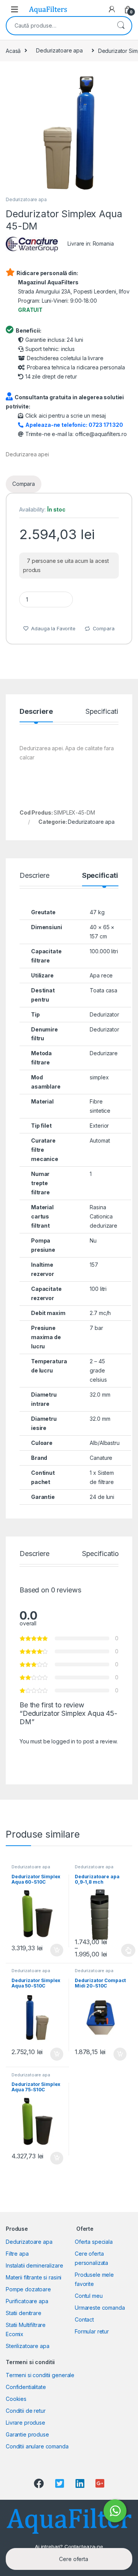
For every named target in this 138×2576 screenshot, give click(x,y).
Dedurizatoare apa (59, 50)
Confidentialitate (26, 2387)
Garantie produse (27, 2434)
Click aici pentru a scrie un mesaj (66, 416)
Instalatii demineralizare (34, 2265)
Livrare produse (25, 2423)
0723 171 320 (106, 425)
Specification (106, 712)
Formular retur (92, 2331)
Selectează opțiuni (121, 1950)
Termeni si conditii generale (40, 2375)
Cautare (121, 26)
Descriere (36, 712)
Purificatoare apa (27, 2301)
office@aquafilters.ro (101, 434)
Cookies (16, 2399)
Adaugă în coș (54, 1950)
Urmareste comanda (100, 2308)
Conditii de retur (26, 2411)
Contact (84, 2319)
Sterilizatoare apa (27, 2346)
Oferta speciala (94, 2242)
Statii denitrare (24, 2313)
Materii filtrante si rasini (34, 2277)
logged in (63, 1741)
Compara (24, 484)
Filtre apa (17, 2254)
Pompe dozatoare (28, 2289)
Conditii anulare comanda (37, 2446)
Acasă (13, 50)
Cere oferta (73, 2559)
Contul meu (89, 2296)
